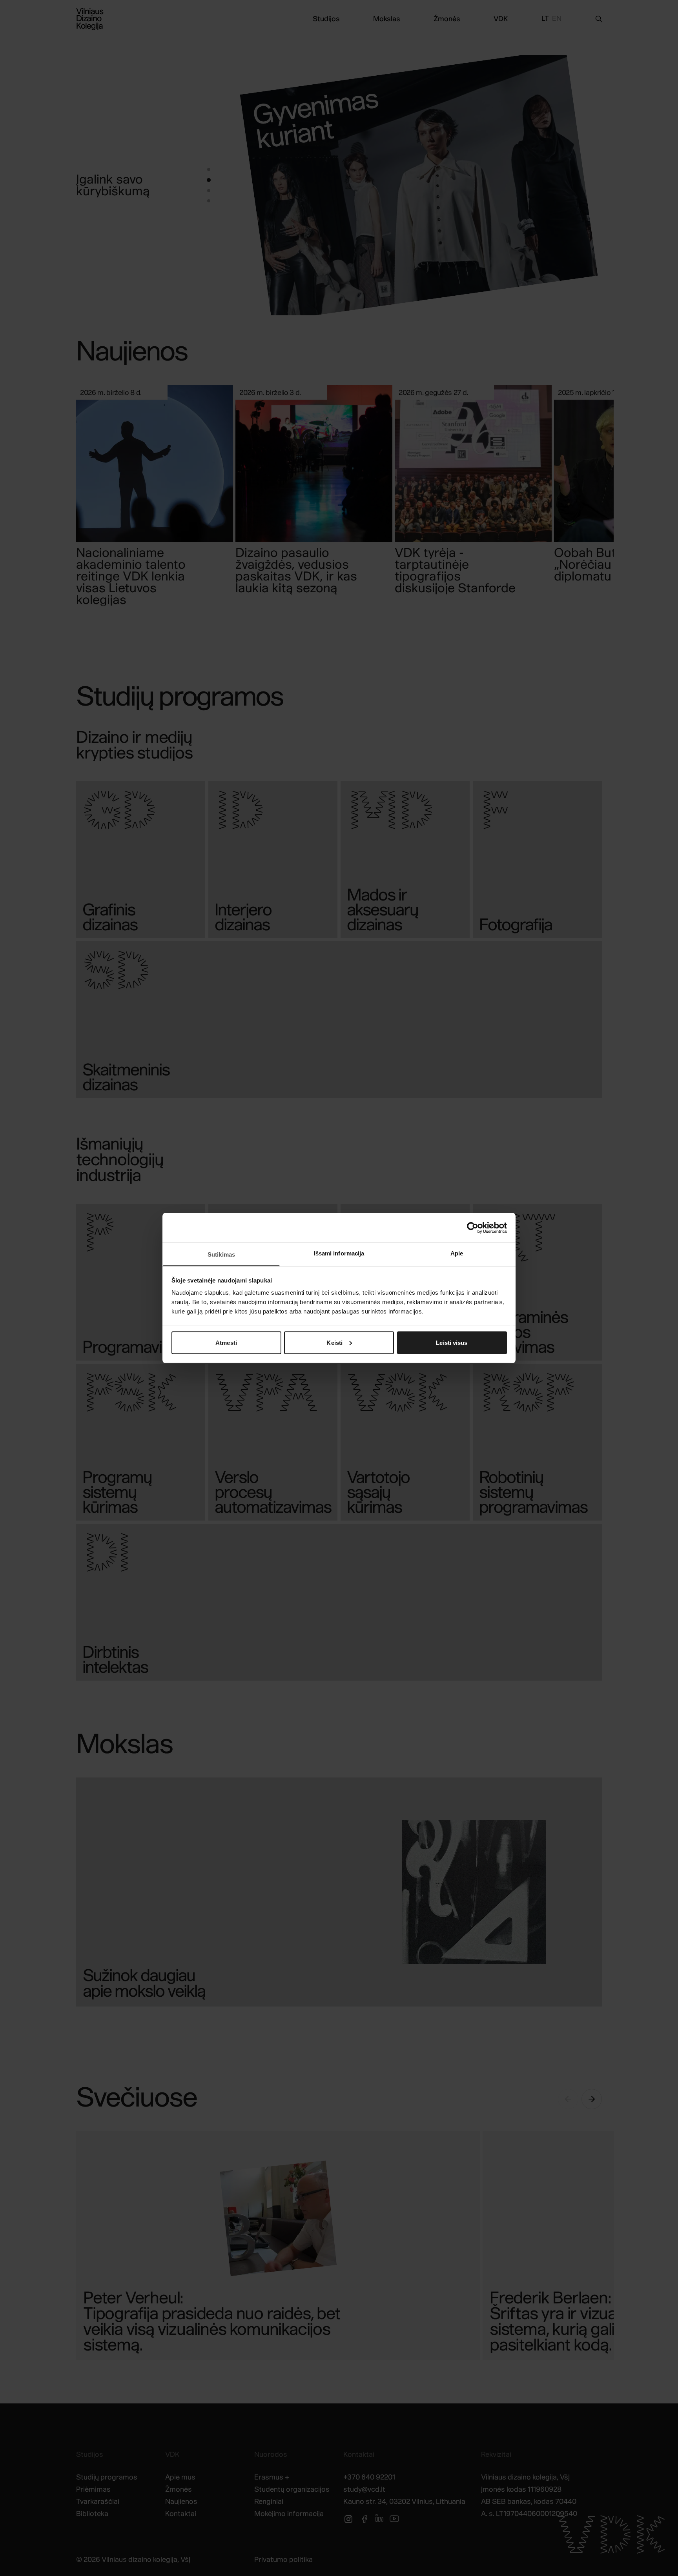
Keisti (334, 1342)
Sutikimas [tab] (221, 1254)
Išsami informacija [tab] (339, 1253)
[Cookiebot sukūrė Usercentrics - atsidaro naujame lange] (473, 1228)
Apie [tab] (457, 1253)
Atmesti (226, 1342)
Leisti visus (452, 1342)
